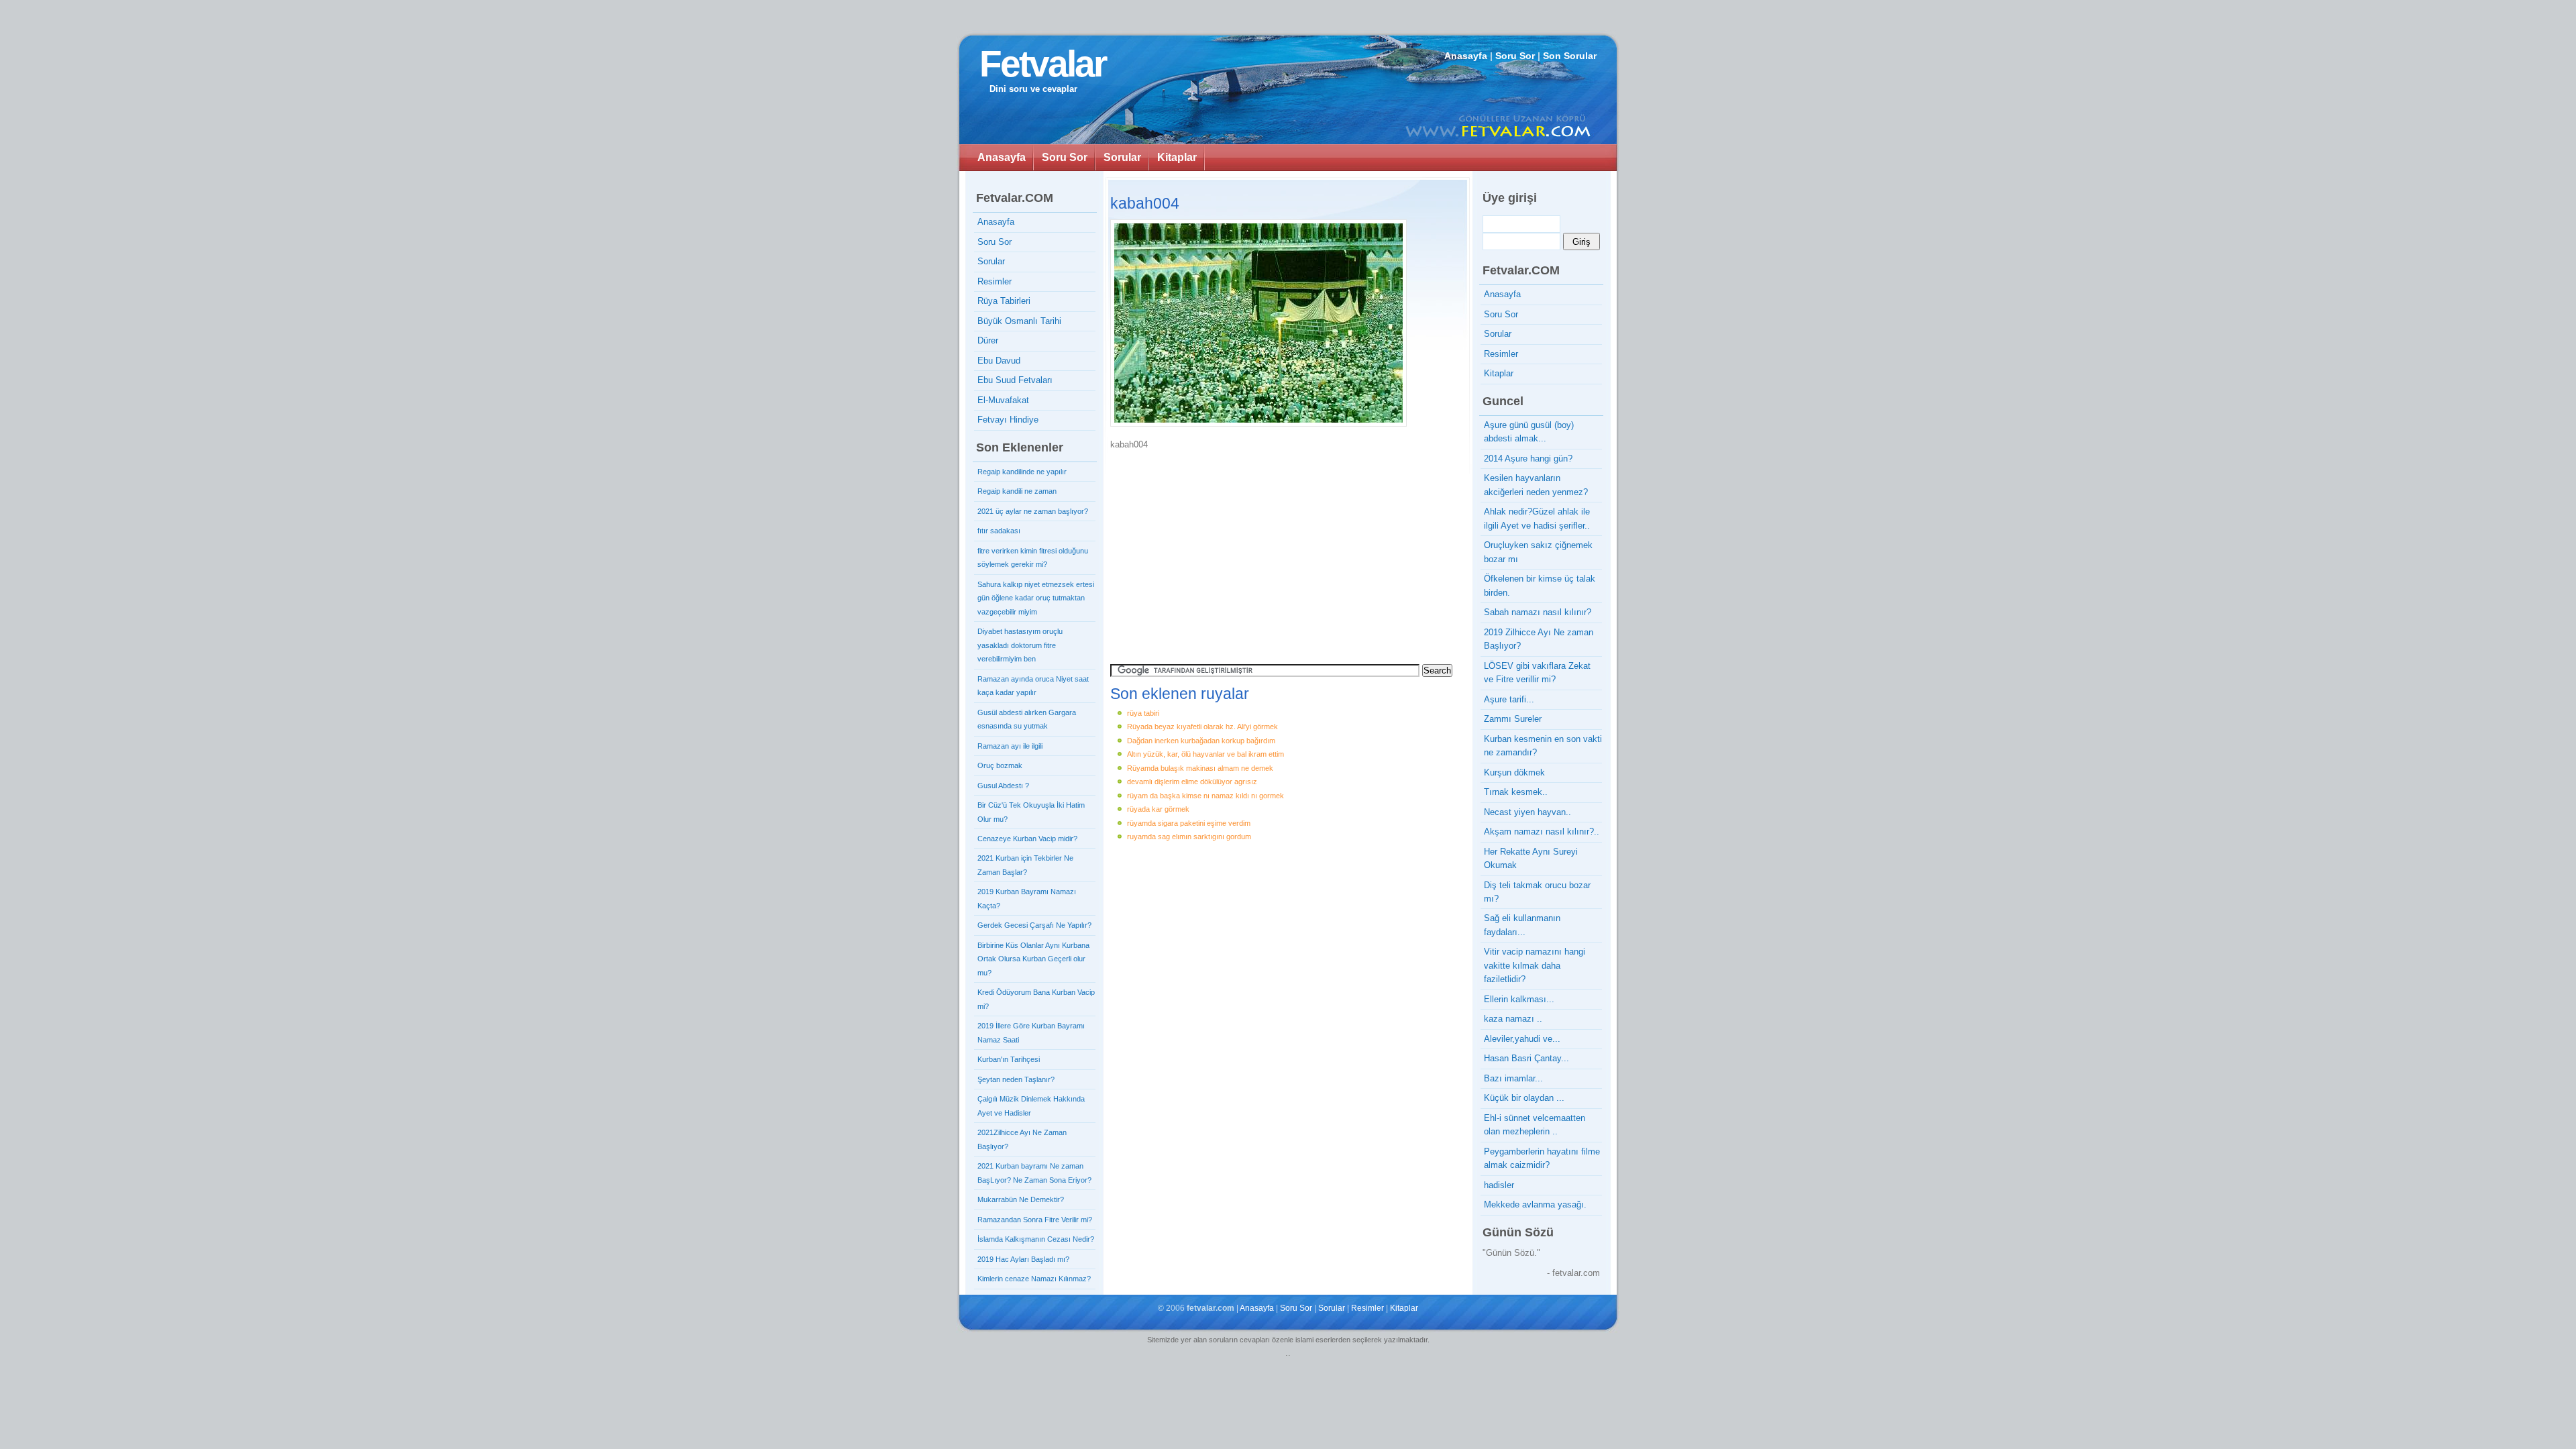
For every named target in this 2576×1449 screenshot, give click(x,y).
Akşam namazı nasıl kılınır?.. (1542, 831)
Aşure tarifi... (1509, 699)
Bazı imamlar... (1513, 1078)
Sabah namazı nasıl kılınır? (1538, 612)
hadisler (1499, 1185)
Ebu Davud (999, 361)
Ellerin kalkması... (1519, 999)
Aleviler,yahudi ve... (1522, 1039)
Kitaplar (1177, 157)
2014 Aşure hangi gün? (1528, 459)
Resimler (995, 281)
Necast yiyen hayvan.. (1527, 812)
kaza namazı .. (1513, 1019)
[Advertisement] (1224, 552)
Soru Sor (1515, 56)
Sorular (1122, 157)
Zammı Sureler (1513, 719)
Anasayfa (1466, 56)
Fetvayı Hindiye (1008, 420)
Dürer (988, 340)
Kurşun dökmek (1514, 772)
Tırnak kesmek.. (1516, 792)
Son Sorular (1570, 56)
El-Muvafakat (1003, 400)
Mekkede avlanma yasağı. (1535, 1204)
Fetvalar (1042, 64)
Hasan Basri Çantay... (1526, 1058)
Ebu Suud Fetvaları (1015, 380)
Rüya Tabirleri (1004, 301)
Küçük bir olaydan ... (1524, 1098)
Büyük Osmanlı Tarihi (1019, 321)
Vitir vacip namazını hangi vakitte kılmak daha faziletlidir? (1535, 965)
